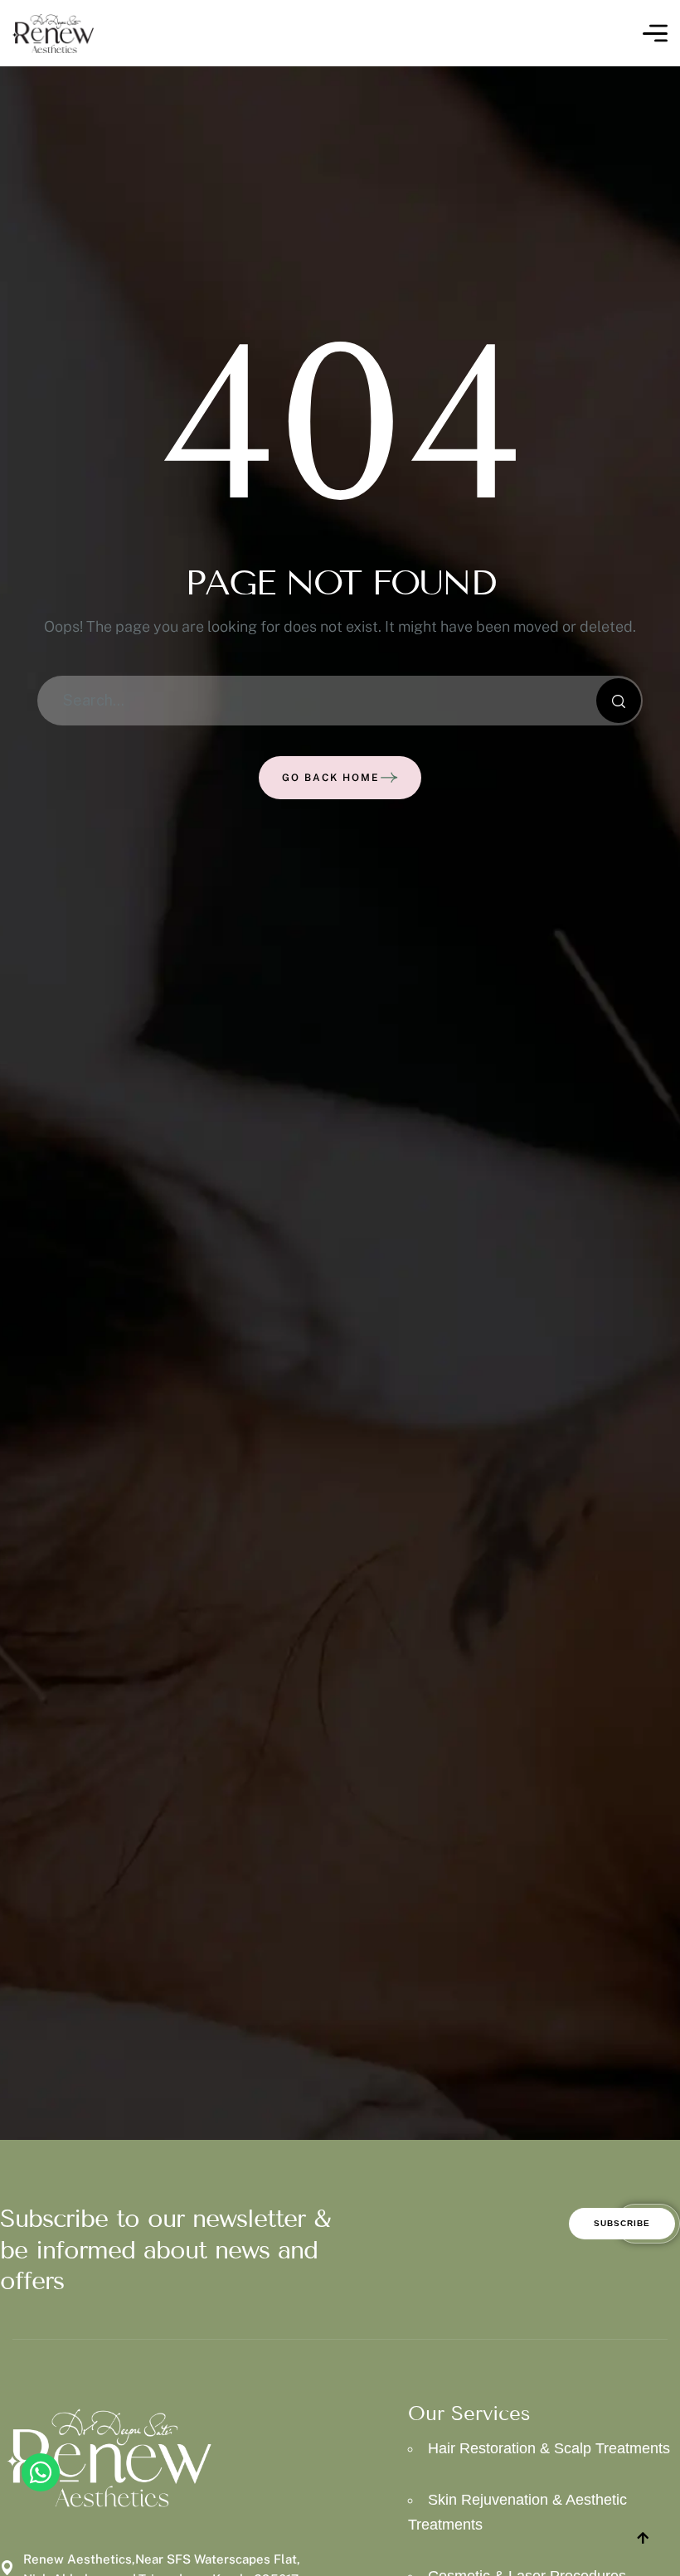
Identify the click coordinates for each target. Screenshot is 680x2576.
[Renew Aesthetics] (53, 34)
